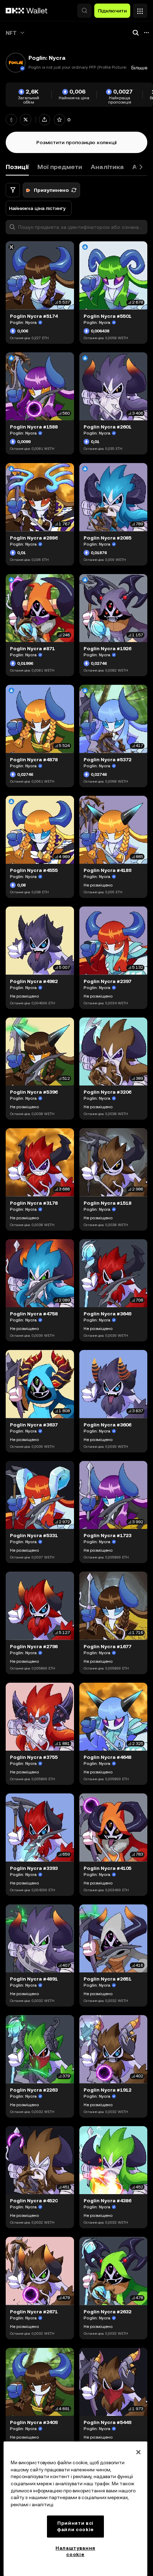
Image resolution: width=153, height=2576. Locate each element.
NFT (11, 33)
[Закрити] (138, 2452)
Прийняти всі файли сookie (75, 2526)
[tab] (60, 167)
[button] (84, 11)
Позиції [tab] (17, 167)
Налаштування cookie (75, 2551)
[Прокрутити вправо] (141, 167)
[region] (75, 2509)
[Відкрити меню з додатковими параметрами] (140, 9)
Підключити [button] (112, 11)
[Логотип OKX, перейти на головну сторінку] (27, 11)
